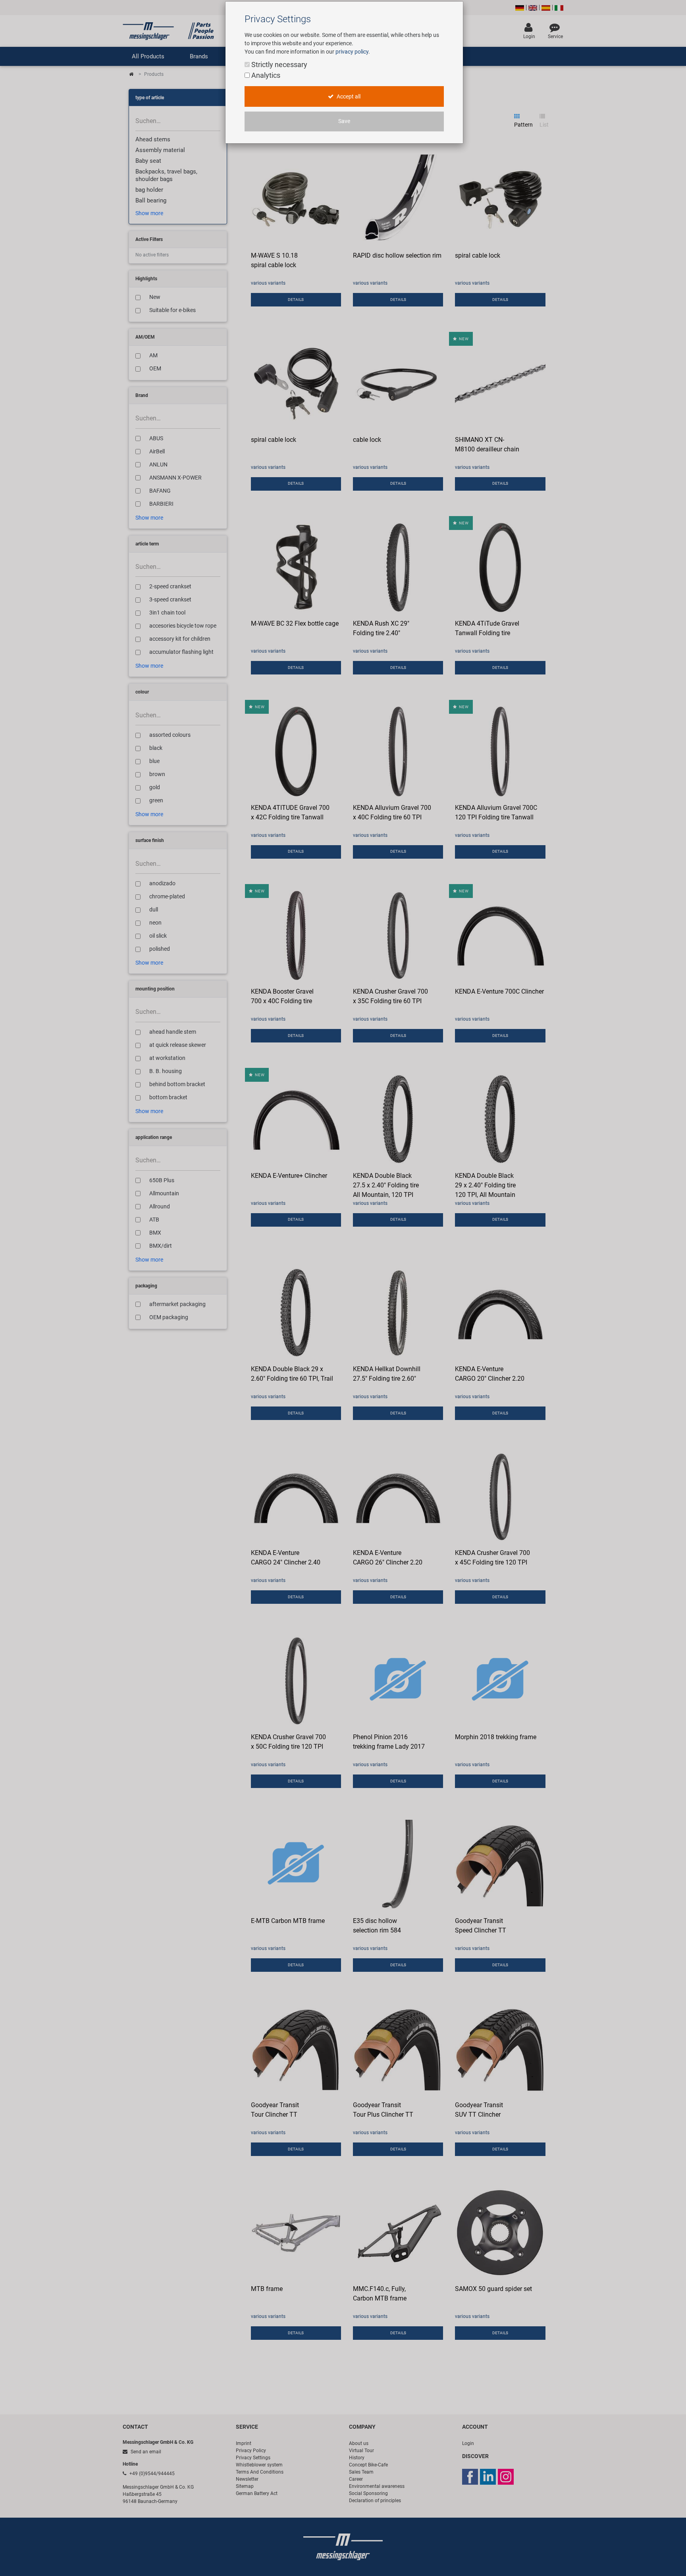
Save (344, 121)
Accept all (348, 97)
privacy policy (352, 52)
